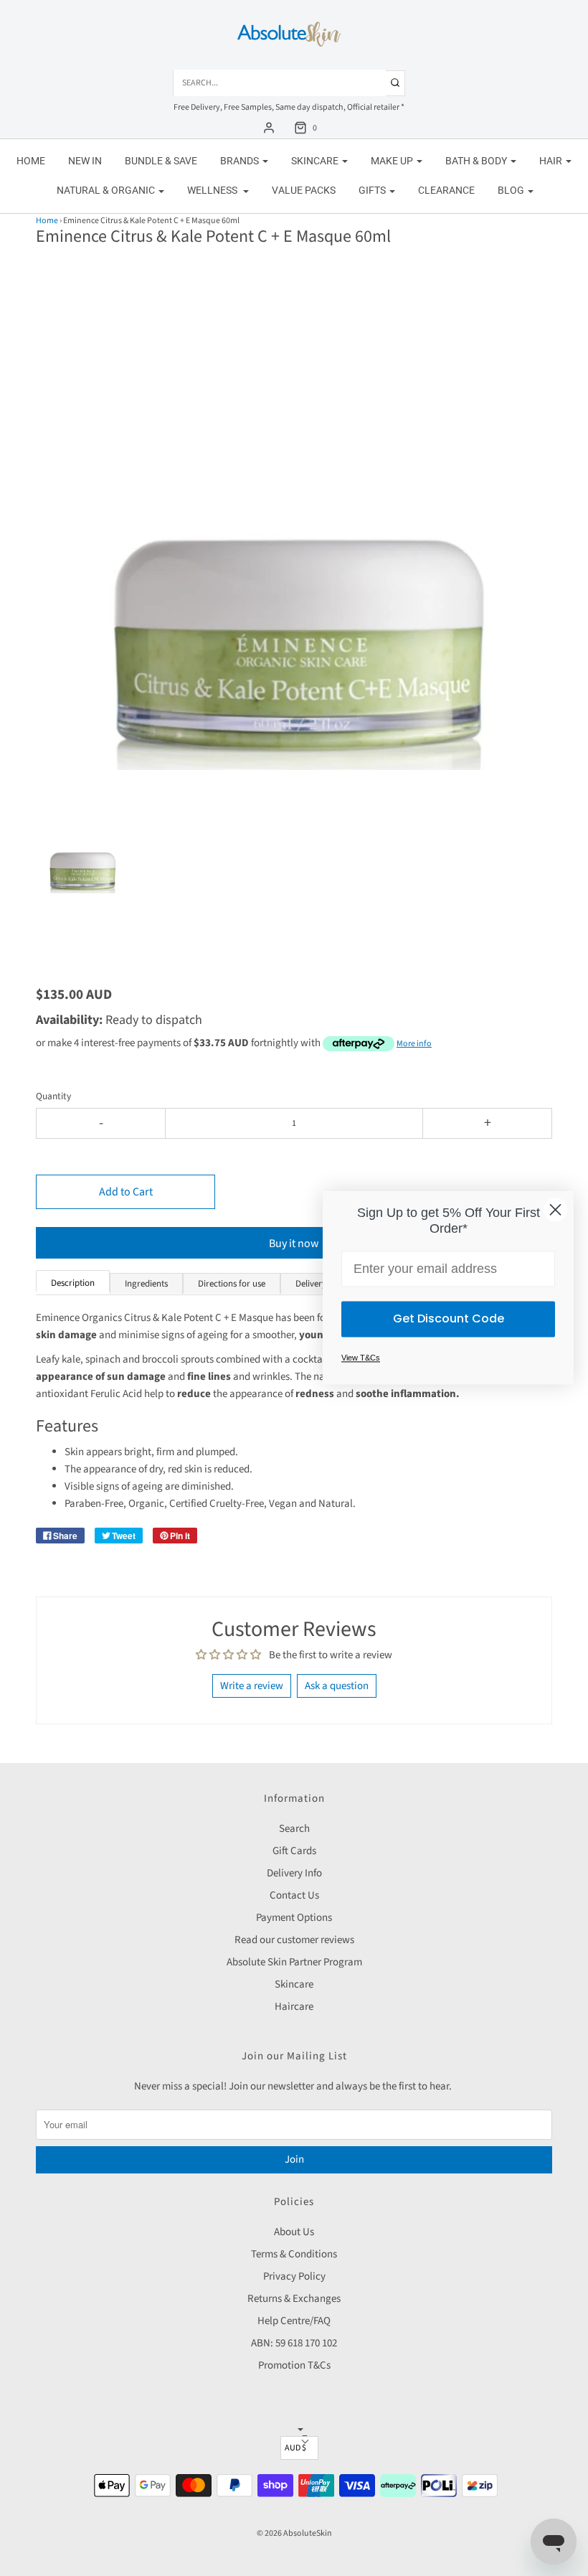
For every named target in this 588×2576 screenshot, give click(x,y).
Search (294, 1829)
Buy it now (294, 1244)
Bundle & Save (161, 161)
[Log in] (269, 128)
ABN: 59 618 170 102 (294, 2343)
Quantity (53, 1096)
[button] (82, 863)
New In (85, 161)
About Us (294, 2232)
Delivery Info (294, 1873)
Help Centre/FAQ (294, 2321)
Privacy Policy (294, 2276)
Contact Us (294, 1895)
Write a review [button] (252, 1686)
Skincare (294, 1984)
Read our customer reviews (294, 1940)
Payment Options (294, 1918)
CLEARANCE (446, 190)
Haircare (294, 2007)
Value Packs (304, 190)
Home (31, 161)
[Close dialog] (555, 1209)
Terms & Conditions (294, 2254)
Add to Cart (126, 1192)
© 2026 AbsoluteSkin (294, 2533)
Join (294, 2159)
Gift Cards (294, 1851)
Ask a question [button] (337, 1686)
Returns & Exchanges (294, 2299)
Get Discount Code (449, 1319)
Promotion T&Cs (294, 2365)
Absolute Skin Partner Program (294, 1962)
